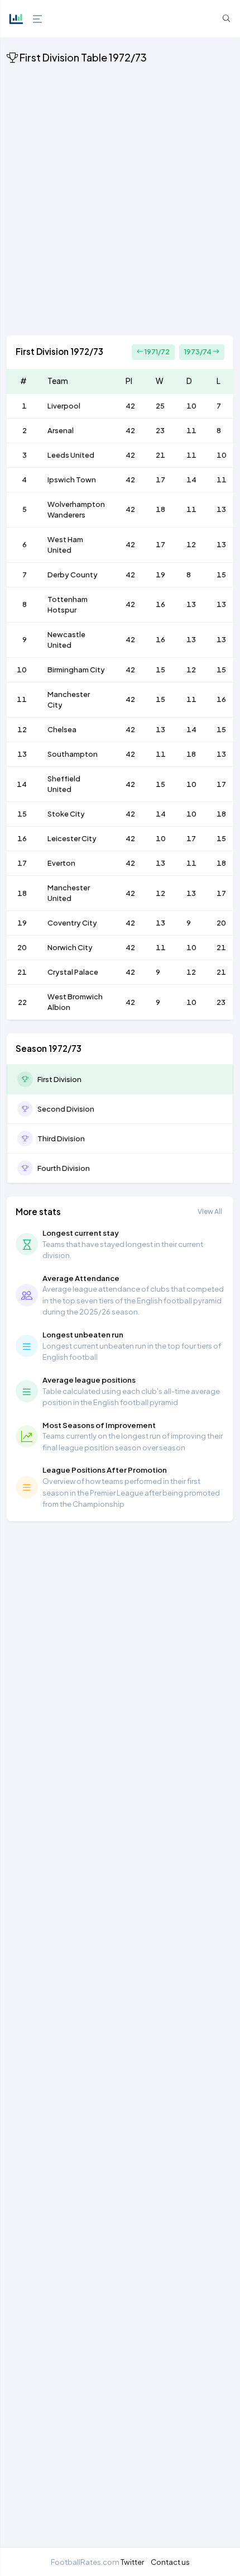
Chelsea (62, 729)
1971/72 (157, 352)
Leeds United (71, 455)
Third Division (61, 1138)
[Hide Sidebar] (36, 19)
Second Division (66, 1109)
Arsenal (61, 430)
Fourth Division (64, 1168)
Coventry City (72, 923)
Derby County (73, 575)
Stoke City (66, 814)
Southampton (73, 754)
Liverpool (64, 406)
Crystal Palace (73, 972)
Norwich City (70, 947)
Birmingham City (76, 670)
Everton (61, 863)
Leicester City (72, 838)
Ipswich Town (72, 480)
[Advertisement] (120, 202)
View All (210, 1211)
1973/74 (198, 352)
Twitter (132, 2562)
